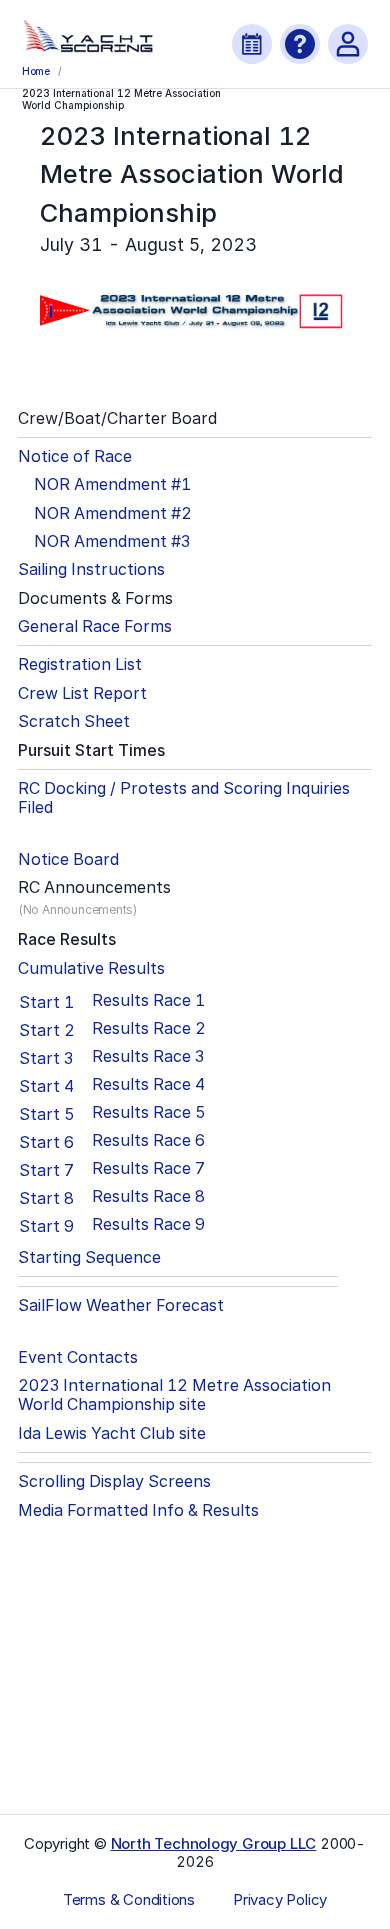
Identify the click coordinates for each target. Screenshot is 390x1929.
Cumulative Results (91, 968)
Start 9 (46, 1226)
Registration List (80, 664)
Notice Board (68, 859)
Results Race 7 (148, 1168)
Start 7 (46, 1170)
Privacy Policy (280, 1900)
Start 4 (46, 1086)
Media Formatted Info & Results (138, 1510)
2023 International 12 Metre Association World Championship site (174, 1395)
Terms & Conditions (129, 1900)
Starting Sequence (89, 1257)
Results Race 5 (149, 1112)
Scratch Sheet (74, 721)
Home (36, 71)
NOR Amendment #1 (112, 484)
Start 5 (47, 1114)
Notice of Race (75, 456)
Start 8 (46, 1198)
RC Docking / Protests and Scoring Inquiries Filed (184, 798)
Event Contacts (78, 1357)
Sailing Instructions (91, 569)
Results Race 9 (148, 1224)
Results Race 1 (148, 1000)
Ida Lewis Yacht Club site (112, 1433)
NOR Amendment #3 (112, 541)
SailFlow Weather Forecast (121, 1305)
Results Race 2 (149, 1028)
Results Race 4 (148, 1084)
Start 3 (46, 1058)
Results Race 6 (148, 1140)
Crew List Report (82, 693)
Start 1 (46, 1002)
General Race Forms (95, 626)
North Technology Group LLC (214, 1843)
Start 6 (46, 1142)
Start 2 (47, 1030)
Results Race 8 (148, 1196)
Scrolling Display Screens (114, 1481)
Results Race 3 (148, 1056)
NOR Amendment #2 (113, 513)
